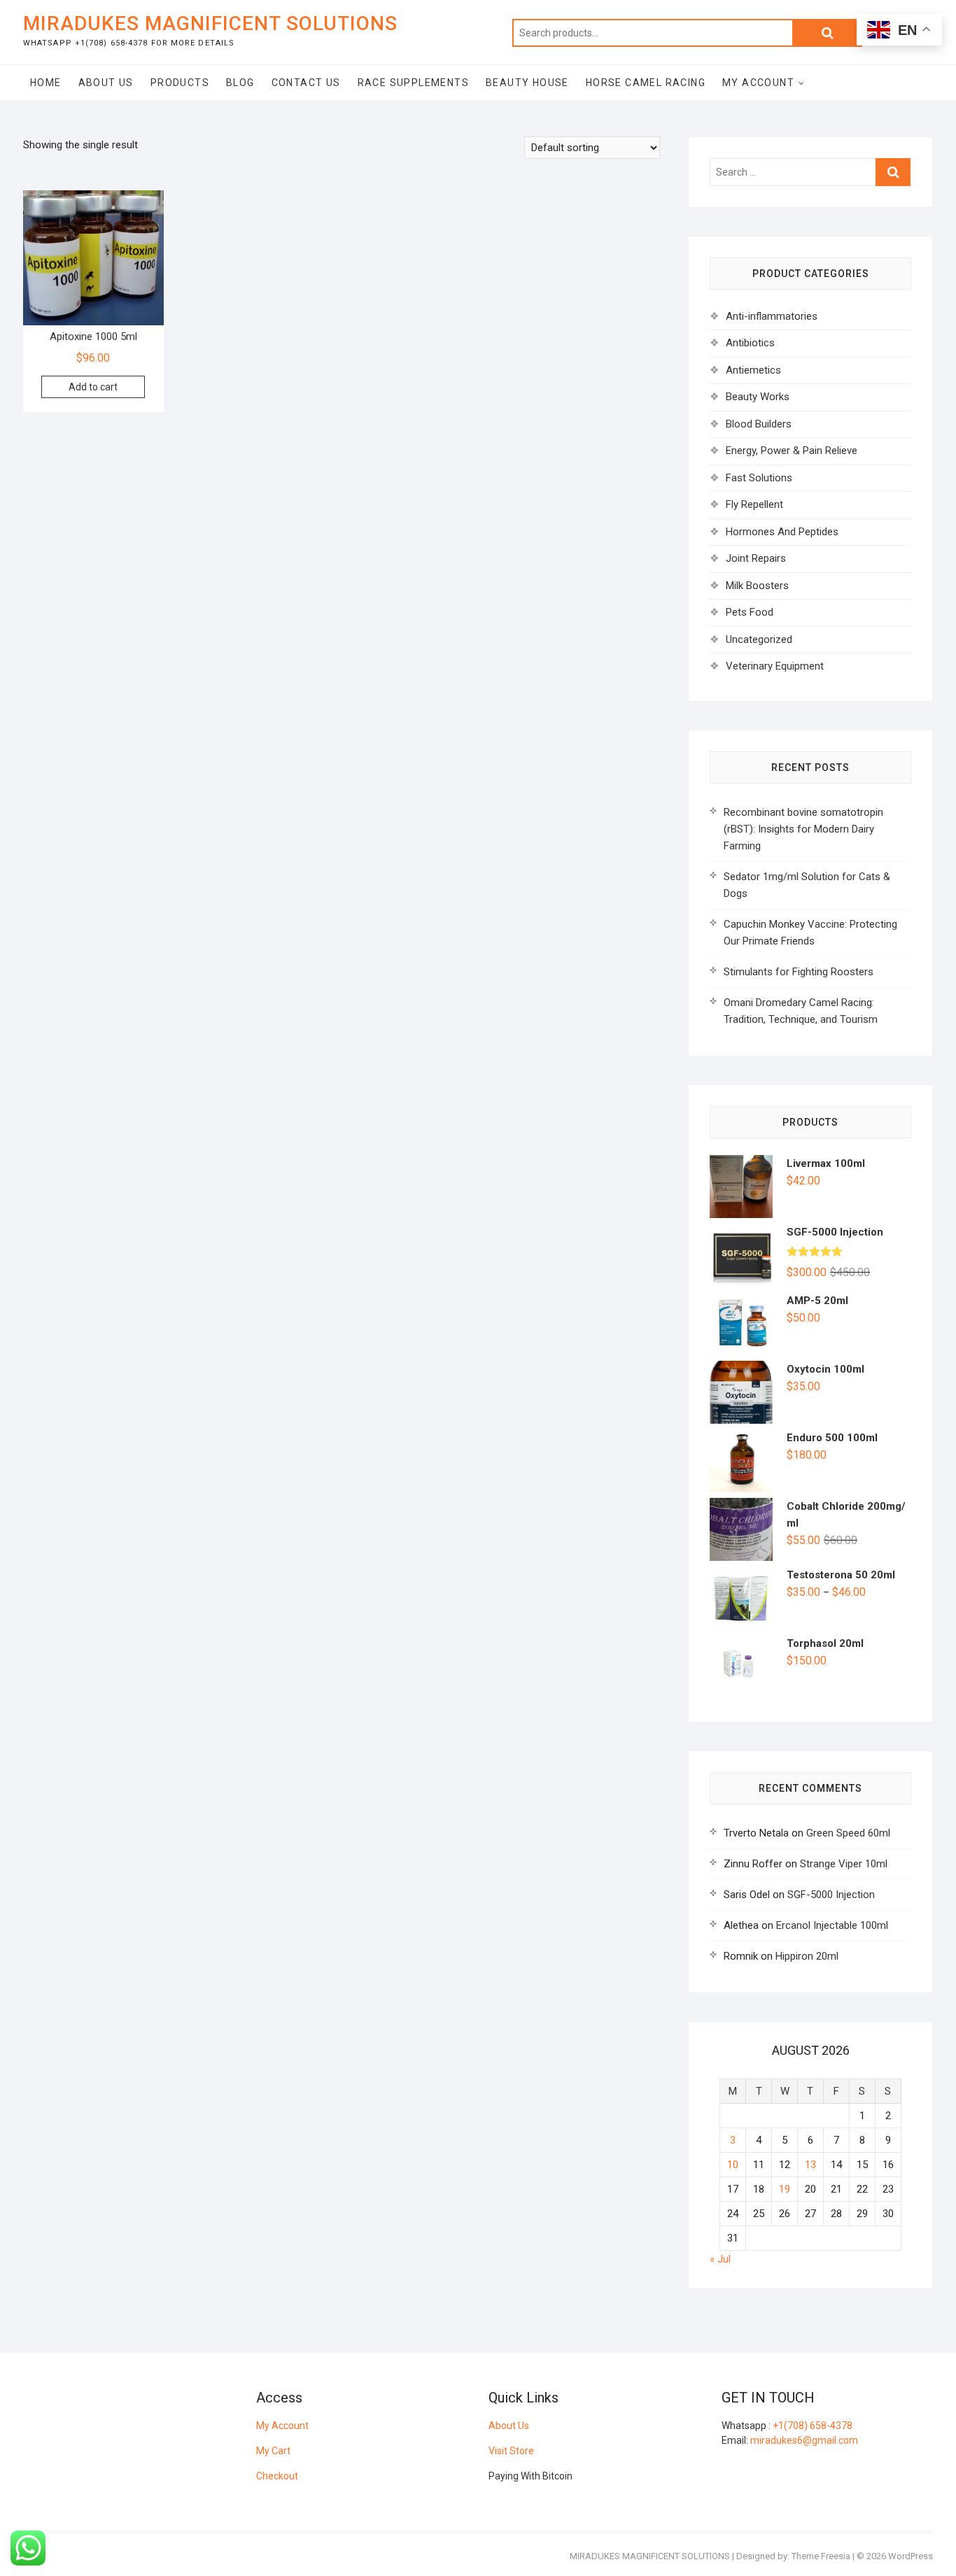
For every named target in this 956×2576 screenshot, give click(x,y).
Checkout (277, 2476)
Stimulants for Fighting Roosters (799, 972)
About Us (106, 83)
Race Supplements (413, 83)
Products (180, 83)
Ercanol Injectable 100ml (832, 1925)
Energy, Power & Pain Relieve (792, 451)
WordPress (911, 2556)
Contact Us (306, 83)
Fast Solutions (759, 478)
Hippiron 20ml (807, 1956)
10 (733, 2165)
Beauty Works (758, 397)
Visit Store (511, 2451)
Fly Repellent (754, 504)
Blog (240, 83)
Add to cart (93, 387)
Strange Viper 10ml (844, 1864)
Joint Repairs (756, 558)
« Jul (720, 2259)
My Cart (273, 2451)
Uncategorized (759, 639)
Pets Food (750, 612)
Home (46, 83)
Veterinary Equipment (775, 666)
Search (827, 33)
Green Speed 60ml (848, 1833)
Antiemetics (753, 370)
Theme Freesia (821, 2556)
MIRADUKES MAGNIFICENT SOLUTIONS (210, 23)
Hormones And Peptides (782, 532)
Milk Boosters (757, 586)
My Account (758, 83)
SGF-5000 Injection (831, 1895)
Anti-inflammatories (772, 316)
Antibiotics (750, 343)
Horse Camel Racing (646, 83)
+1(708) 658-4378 (813, 2426)
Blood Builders (759, 424)
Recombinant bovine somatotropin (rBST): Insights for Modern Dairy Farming (803, 829)
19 (785, 2189)
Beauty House (527, 83)
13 (810, 2165)
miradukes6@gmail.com (804, 2440)
